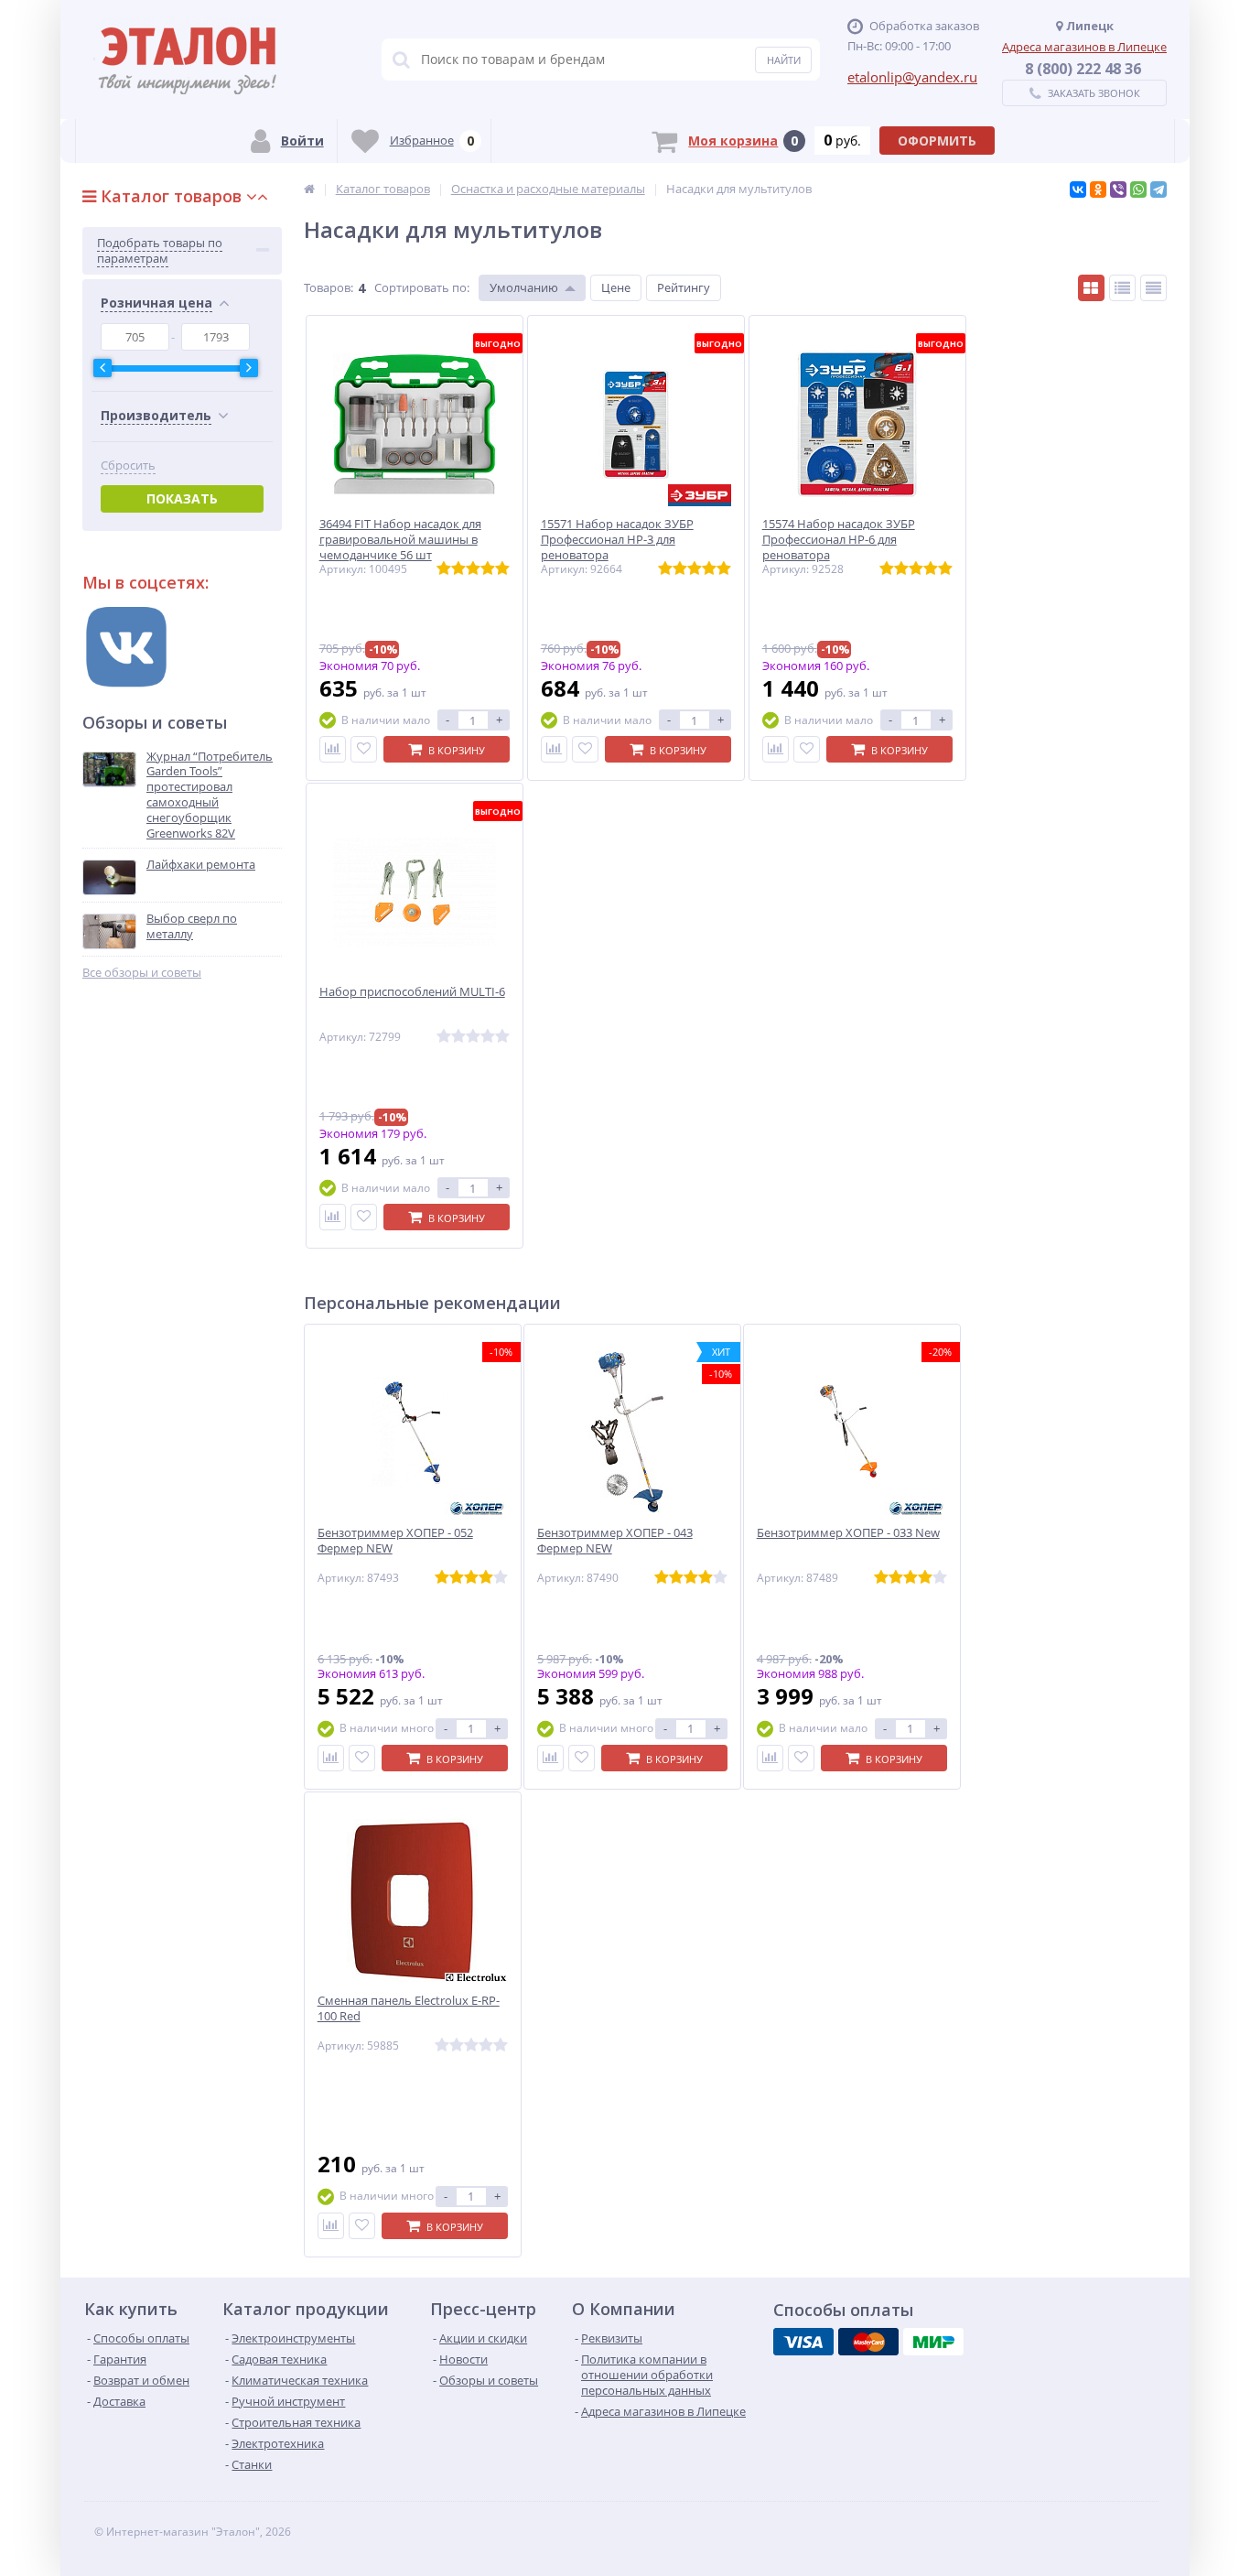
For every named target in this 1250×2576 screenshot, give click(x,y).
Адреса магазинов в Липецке (1084, 47)
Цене (616, 287)
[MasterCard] (868, 2342)
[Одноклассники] (1098, 189)
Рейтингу (684, 287)
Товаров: (329, 287)
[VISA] (803, 2342)
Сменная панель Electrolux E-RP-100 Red (409, 2008)
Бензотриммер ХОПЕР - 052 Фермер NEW (395, 1541)
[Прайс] (1153, 288)
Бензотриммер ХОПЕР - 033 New (848, 1533)
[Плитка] (1091, 288)
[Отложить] (364, 749)
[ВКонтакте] (1078, 189)
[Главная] (309, 189)
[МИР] (933, 2342)
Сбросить (128, 465)
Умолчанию (524, 287)
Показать (182, 498)
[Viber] (1118, 189)
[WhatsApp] (1138, 189)
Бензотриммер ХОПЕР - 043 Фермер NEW (615, 1541)
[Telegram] (1158, 189)
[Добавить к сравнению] (333, 749)
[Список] (1122, 288)
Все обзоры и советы (142, 973)
